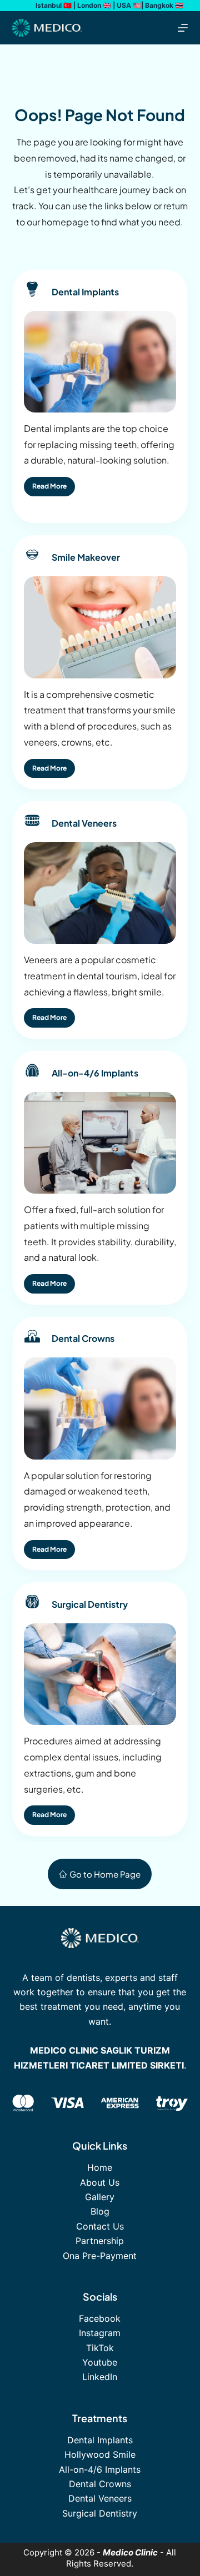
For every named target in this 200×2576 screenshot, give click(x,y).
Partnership (100, 2241)
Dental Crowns (100, 2484)
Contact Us (100, 2226)
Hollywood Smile (100, 2454)
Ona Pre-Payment (100, 2256)
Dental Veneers (100, 2498)
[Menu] (183, 28)
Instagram (100, 2333)
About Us (100, 2182)
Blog (100, 2211)
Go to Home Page (105, 1874)
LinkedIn (100, 2377)
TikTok (100, 2348)
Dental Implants (100, 2440)
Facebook (100, 2318)
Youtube (100, 2362)
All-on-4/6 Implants (100, 2469)
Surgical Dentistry (100, 2513)
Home (100, 2167)
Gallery (100, 2197)
